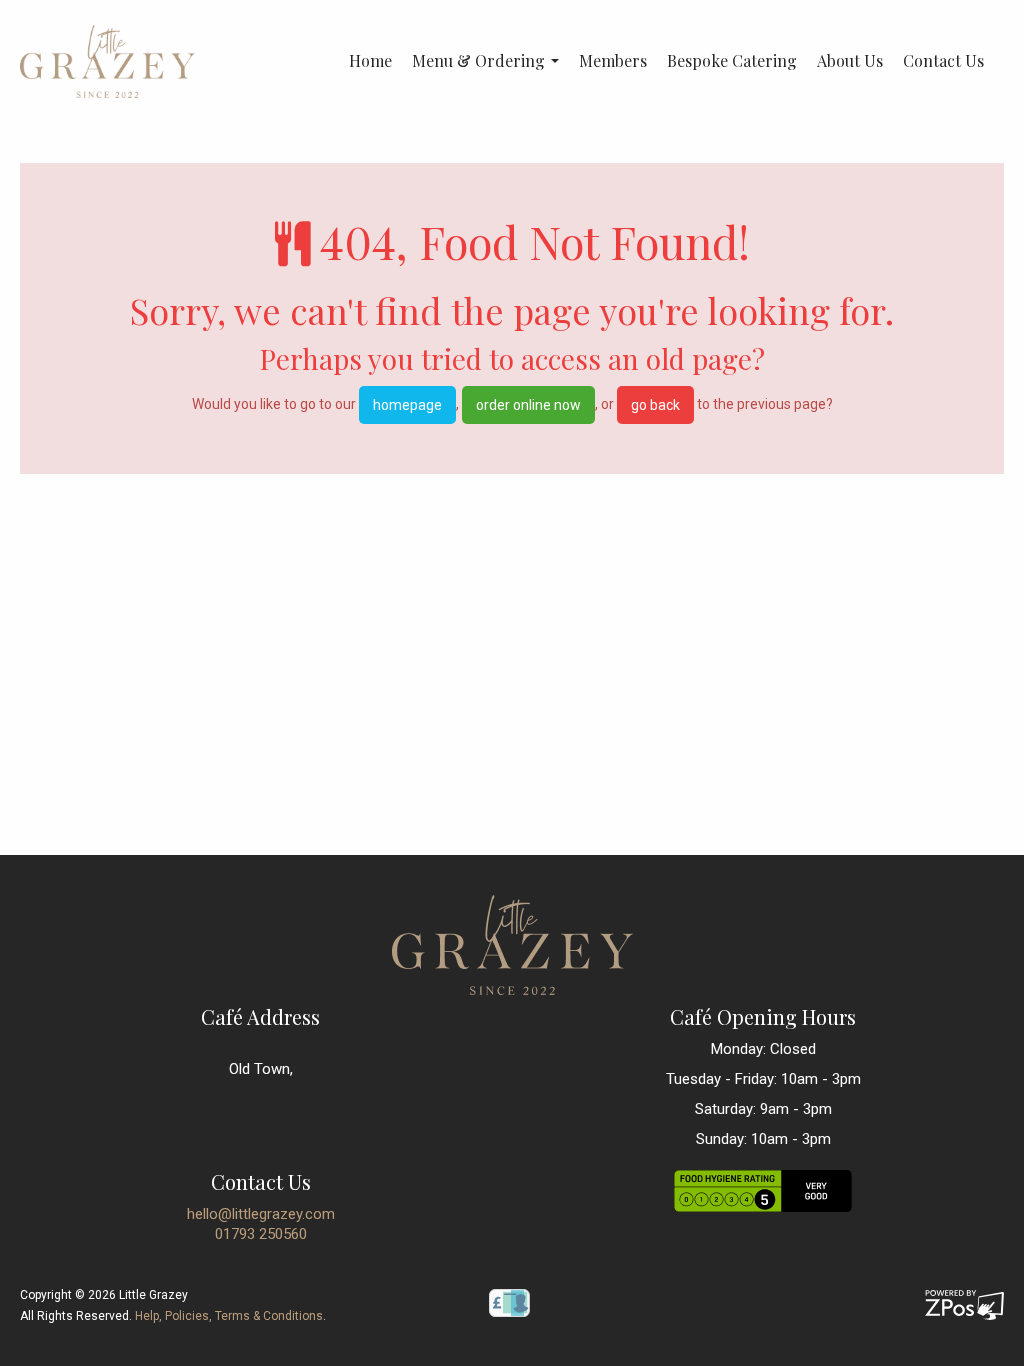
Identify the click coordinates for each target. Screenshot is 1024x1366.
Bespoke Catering (732, 61)
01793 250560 (261, 1234)
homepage (407, 405)
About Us (850, 61)
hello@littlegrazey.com (261, 1214)
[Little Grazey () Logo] (107, 60)
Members (613, 61)
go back (655, 405)
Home (370, 61)
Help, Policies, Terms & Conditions (229, 1316)
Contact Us (943, 61)
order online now (528, 405)
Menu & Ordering (480, 61)
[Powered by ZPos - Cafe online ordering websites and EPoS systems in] (964, 1304)
